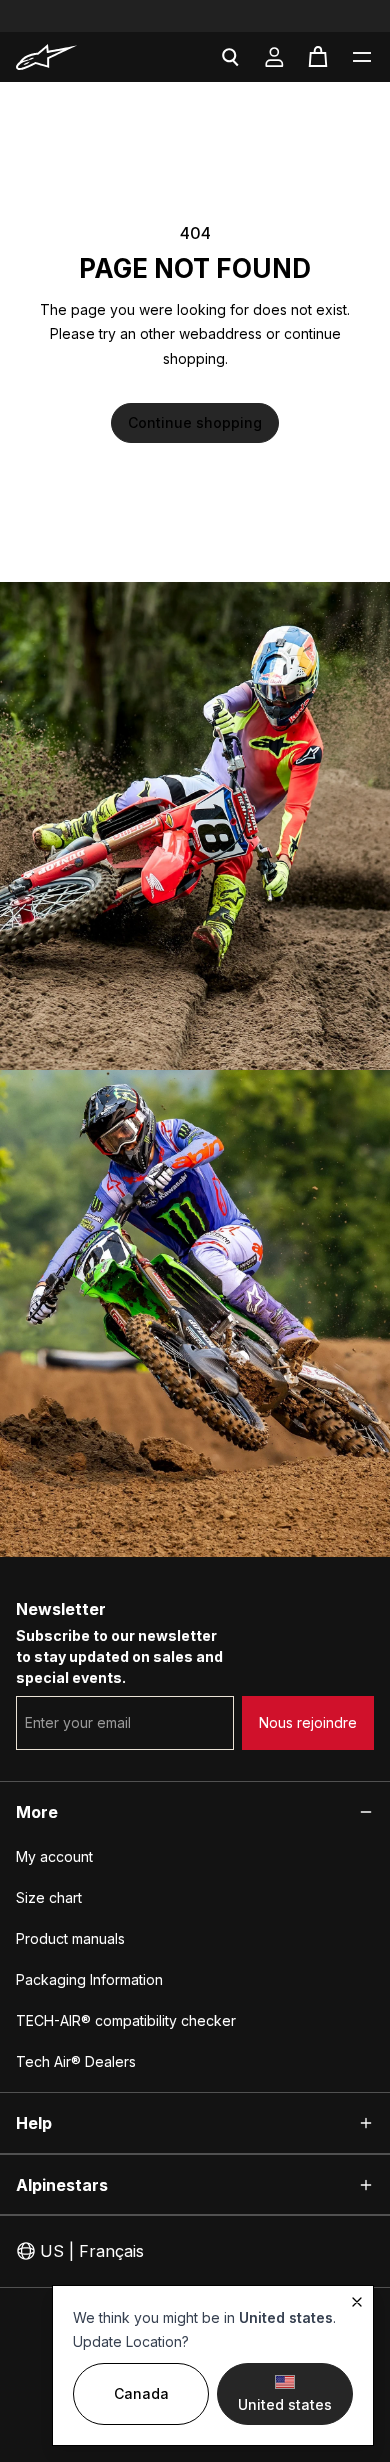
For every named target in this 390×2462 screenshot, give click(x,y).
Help (34, 2123)
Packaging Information (89, 1979)
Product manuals (70, 1938)
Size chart (49, 1897)
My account (54, 1856)
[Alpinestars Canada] (70, 57)
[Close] (357, 2302)
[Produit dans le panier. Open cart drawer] (318, 57)
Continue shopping (195, 422)
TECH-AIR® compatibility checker (126, 2020)
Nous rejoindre (308, 1722)
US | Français (92, 2251)
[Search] (230, 57)
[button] (362, 57)
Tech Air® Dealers (76, 2061)
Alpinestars (62, 2185)
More (37, 1812)
